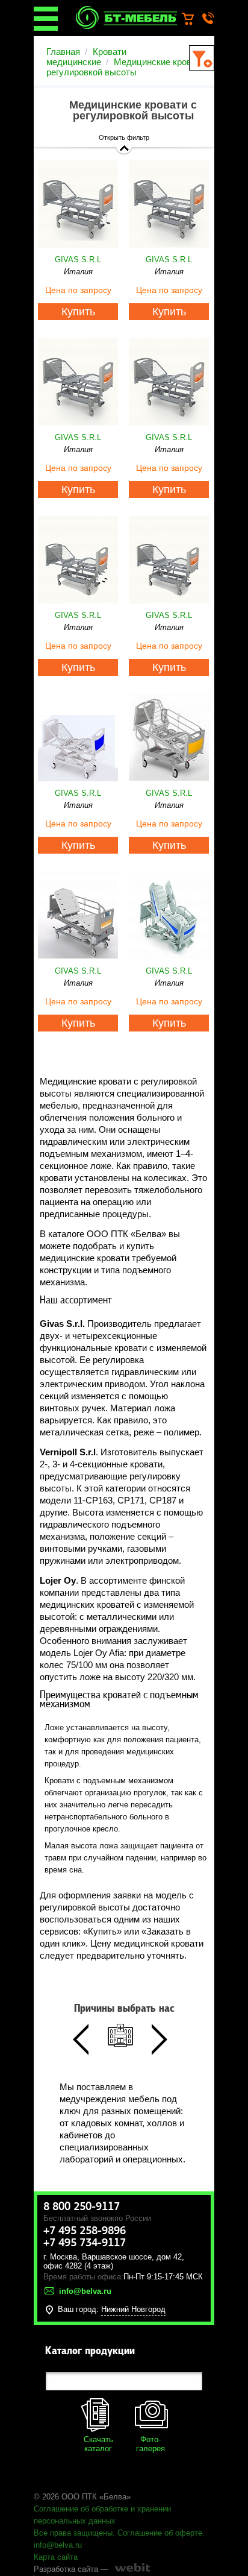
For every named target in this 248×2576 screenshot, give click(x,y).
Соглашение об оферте (160, 2533)
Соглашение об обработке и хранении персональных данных (102, 2515)
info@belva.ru (58, 2545)
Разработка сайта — (71, 2569)
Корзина (194, 19)
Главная (63, 52)
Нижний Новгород (133, 2309)
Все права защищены (73, 2533)
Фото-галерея (150, 2444)
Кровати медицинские (86, 57)
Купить (78, 312)
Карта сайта (56, 2557)
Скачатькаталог (98, 2444)
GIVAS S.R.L (78, 260)
